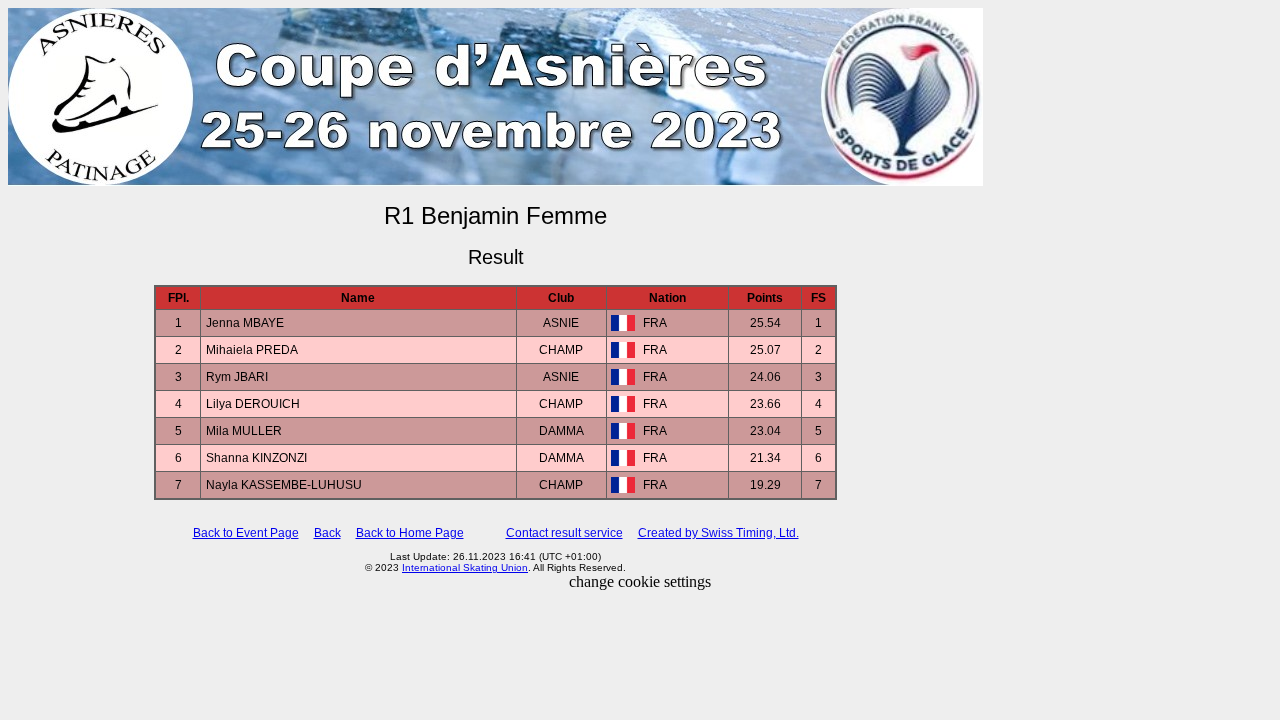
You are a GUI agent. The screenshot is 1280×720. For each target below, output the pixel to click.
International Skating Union (465, 567)
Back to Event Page (246, 533)
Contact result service (564, 533)
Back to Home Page (410, 533)
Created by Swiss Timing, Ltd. (718, 533)
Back (327, 533)
